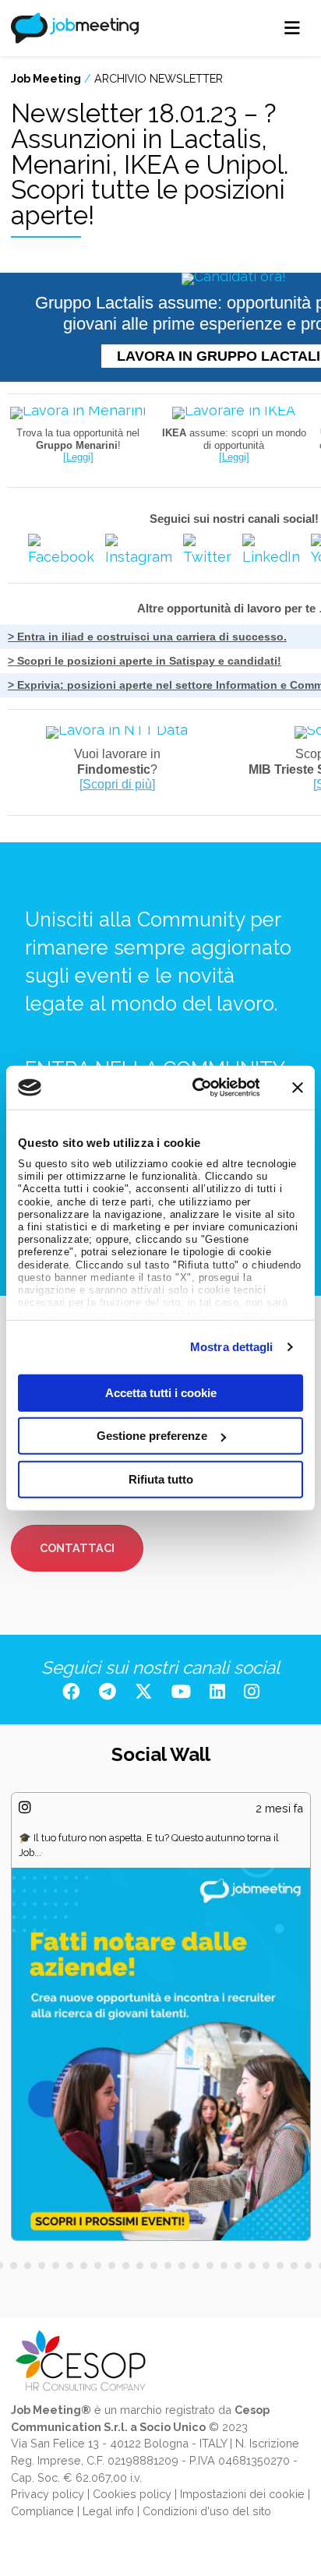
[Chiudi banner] (298, 1088)
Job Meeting (46, 78)
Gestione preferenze (152, 1436)
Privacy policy (48, 2494)
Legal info (108, 2511)
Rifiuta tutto (161, 1479)
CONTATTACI (77, 1548)
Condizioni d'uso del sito (207, 2511)
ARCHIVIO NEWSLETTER (159, 78)
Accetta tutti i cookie (161, 1392)
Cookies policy (132, 2494)
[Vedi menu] (293, 28)
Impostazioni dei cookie (242, 2494)
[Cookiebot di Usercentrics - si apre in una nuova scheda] (196, 1088)
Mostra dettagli (232, 1347)
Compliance (42, 2511)
